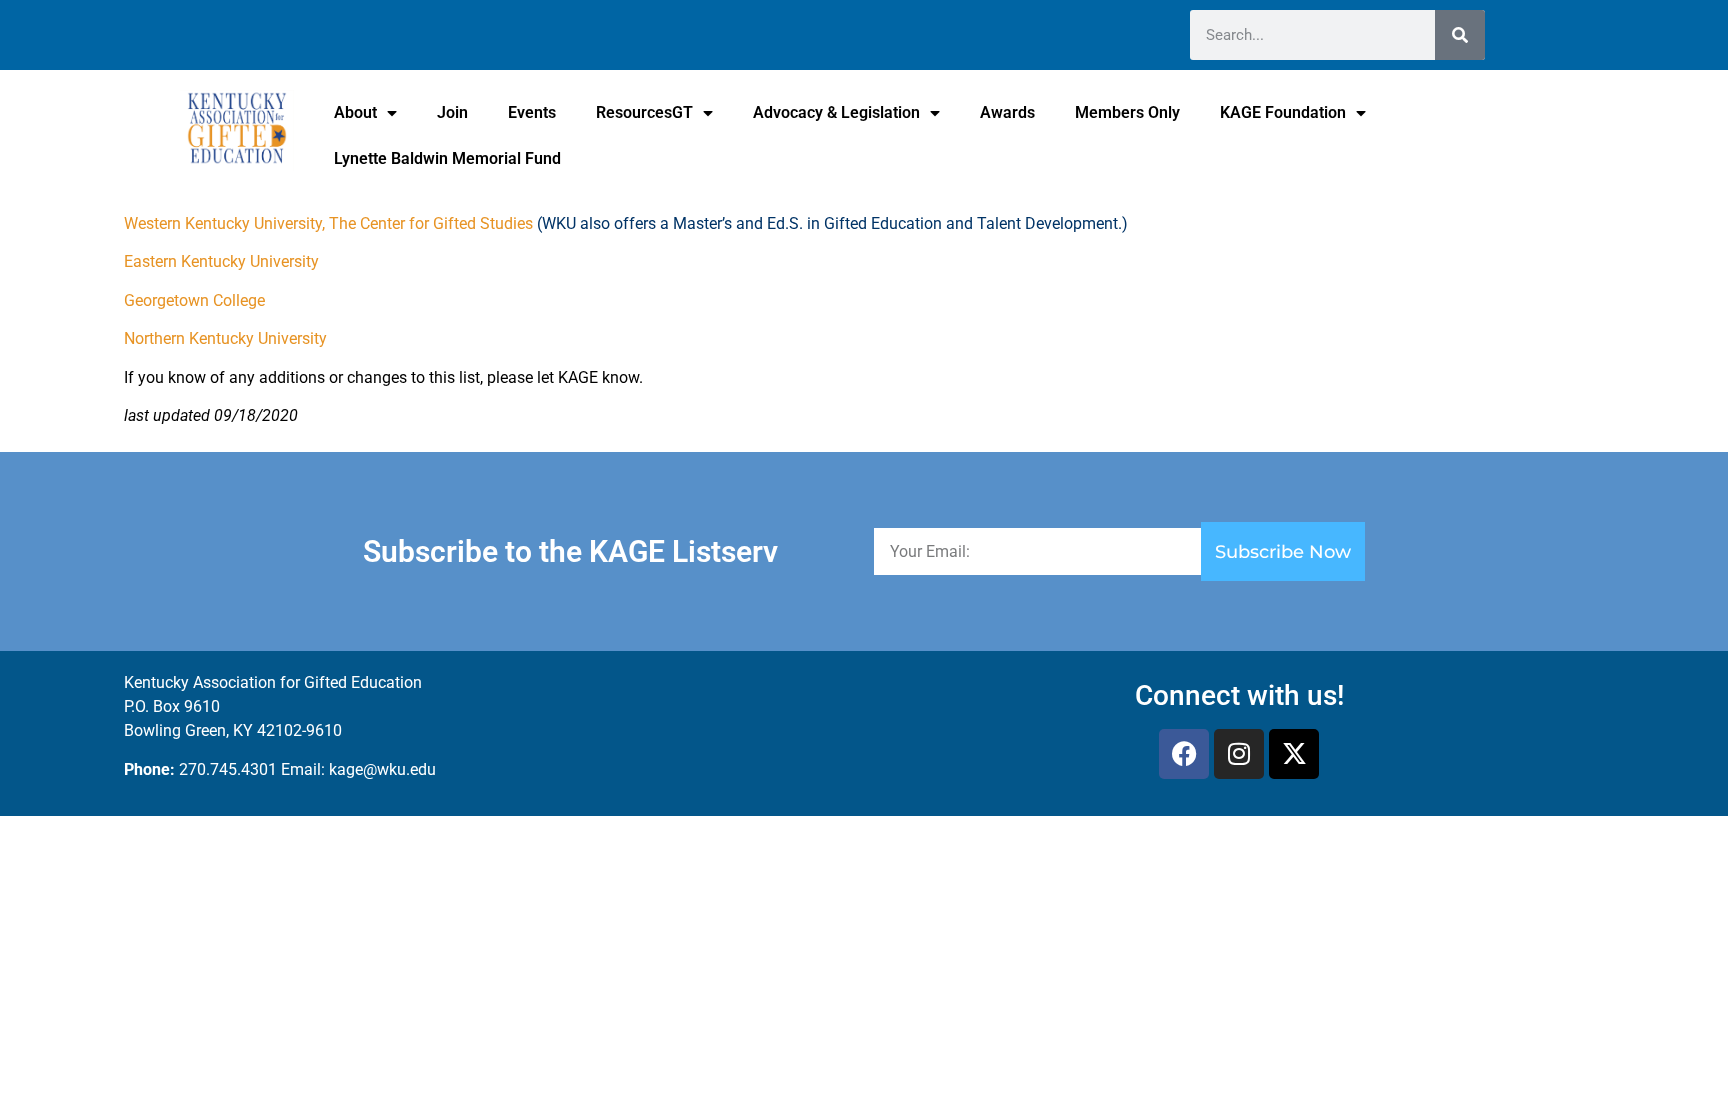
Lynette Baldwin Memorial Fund (447, 158)
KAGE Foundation (1283, 112)
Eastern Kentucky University (221, 261)
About (355, 112)
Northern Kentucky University (225, 338)
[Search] (1460, 35)
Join (452, 112)
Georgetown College (194, 300)
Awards (1007, 112)
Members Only (1127, 112)
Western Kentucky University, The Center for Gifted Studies (328, 223)
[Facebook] (1184, 754)
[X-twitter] (1294, 754)
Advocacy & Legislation (836, 112)
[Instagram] (1239, 754)
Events (532, 112)
